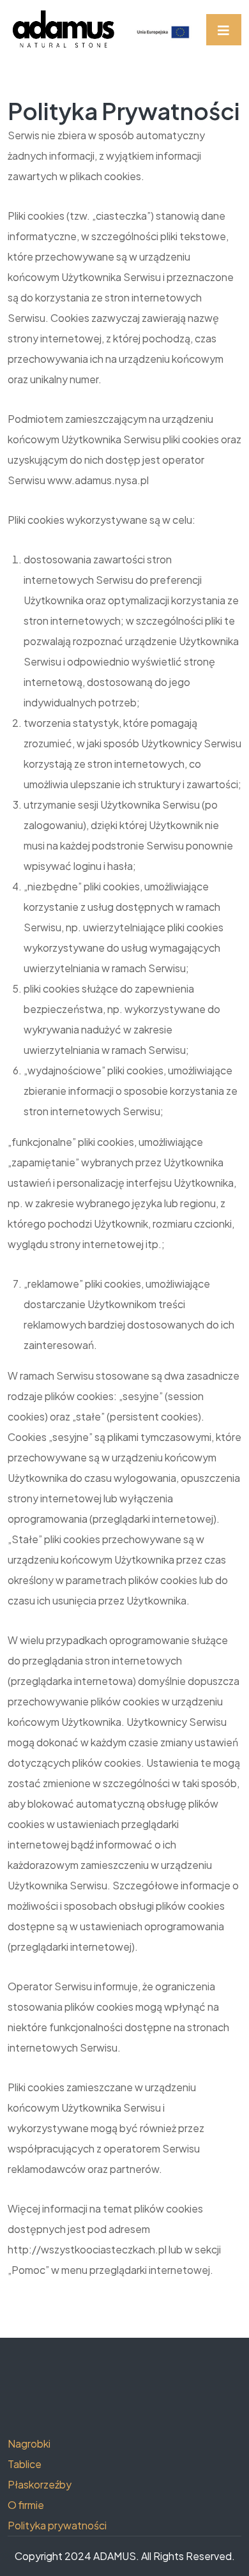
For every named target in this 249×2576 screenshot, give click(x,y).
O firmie (26, 2505)
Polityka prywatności (57, 2525)
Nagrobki (29, 2443)
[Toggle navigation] (224, 30)
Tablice (25, 2464)
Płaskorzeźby (40, 2484)
